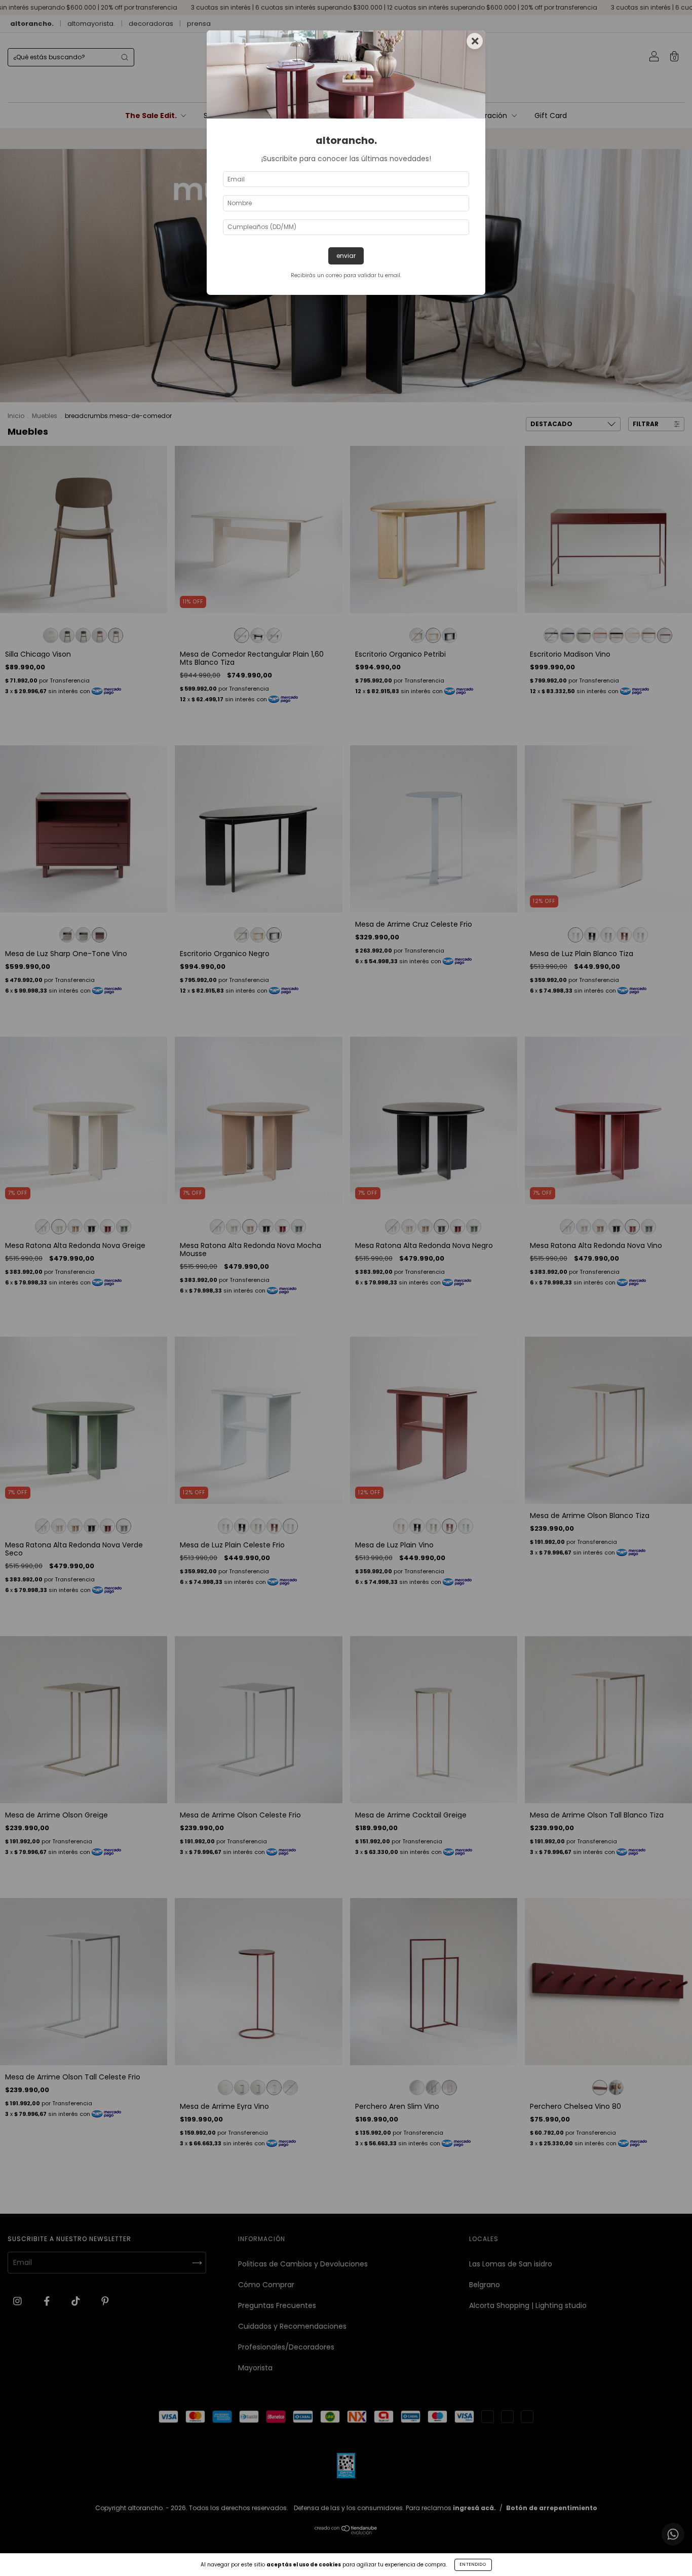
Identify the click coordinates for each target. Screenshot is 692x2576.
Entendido (473, 2565)
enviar (346, 256)
